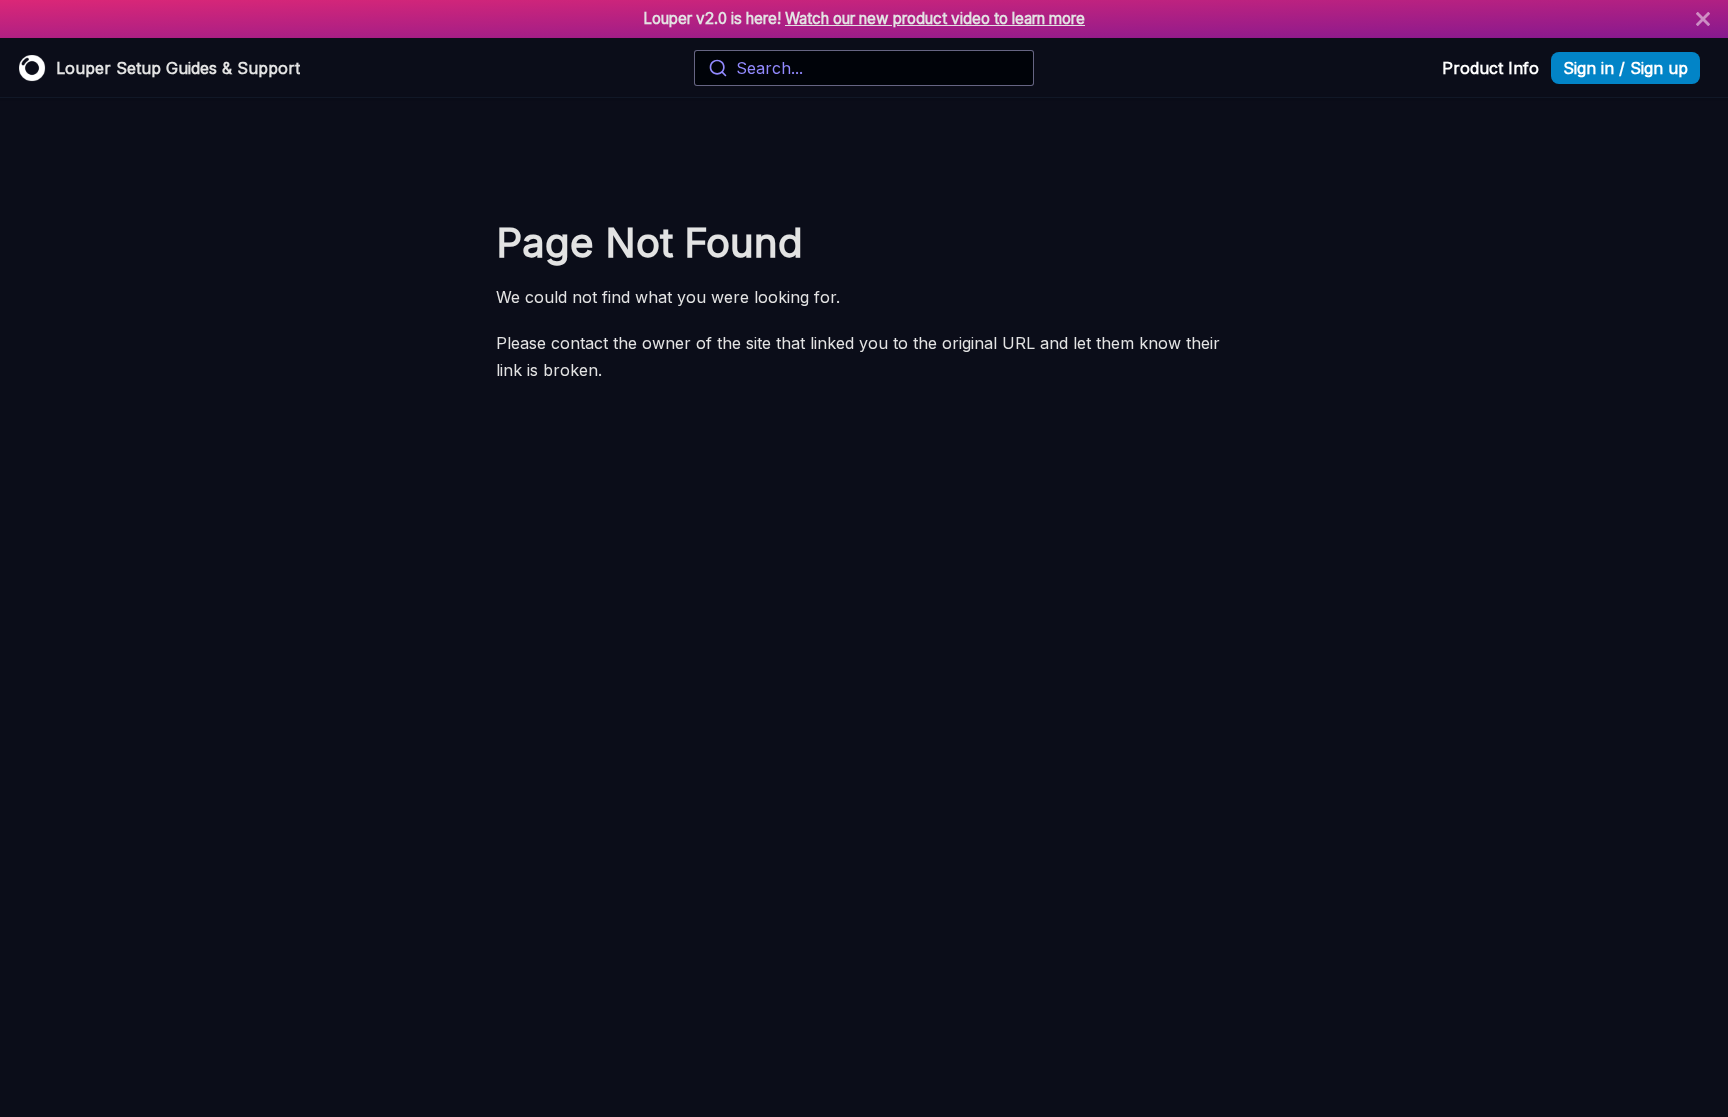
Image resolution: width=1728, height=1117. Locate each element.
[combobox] (863, 68)
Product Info (1490, 68)
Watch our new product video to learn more (935, 18)
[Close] (1703, 19)
